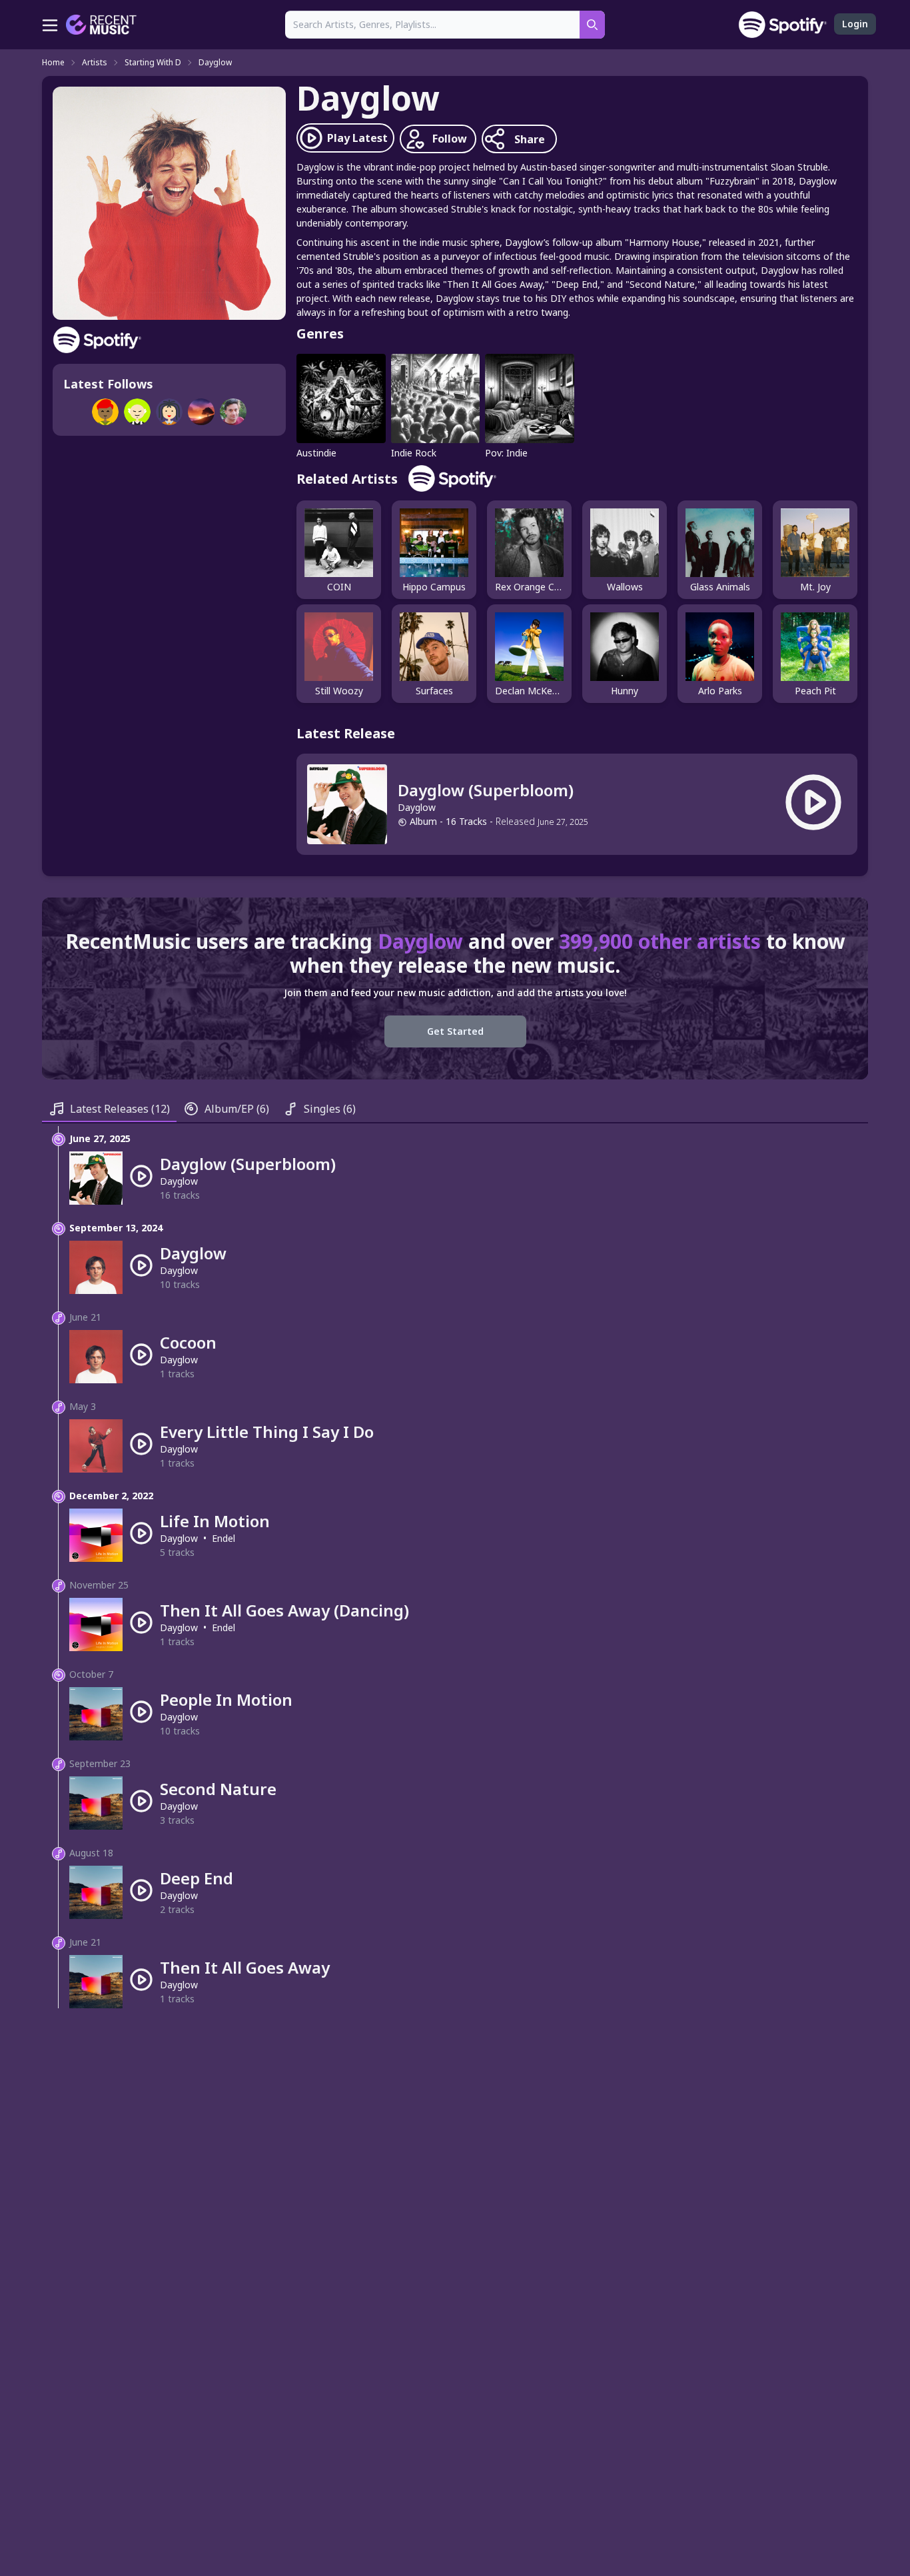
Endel (224, 1538)
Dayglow (215, 63)
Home (53, 63)
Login (855, 24)
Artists (95, 63)
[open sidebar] (50, 25)
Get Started (455, 1031)
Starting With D (153, 63)
